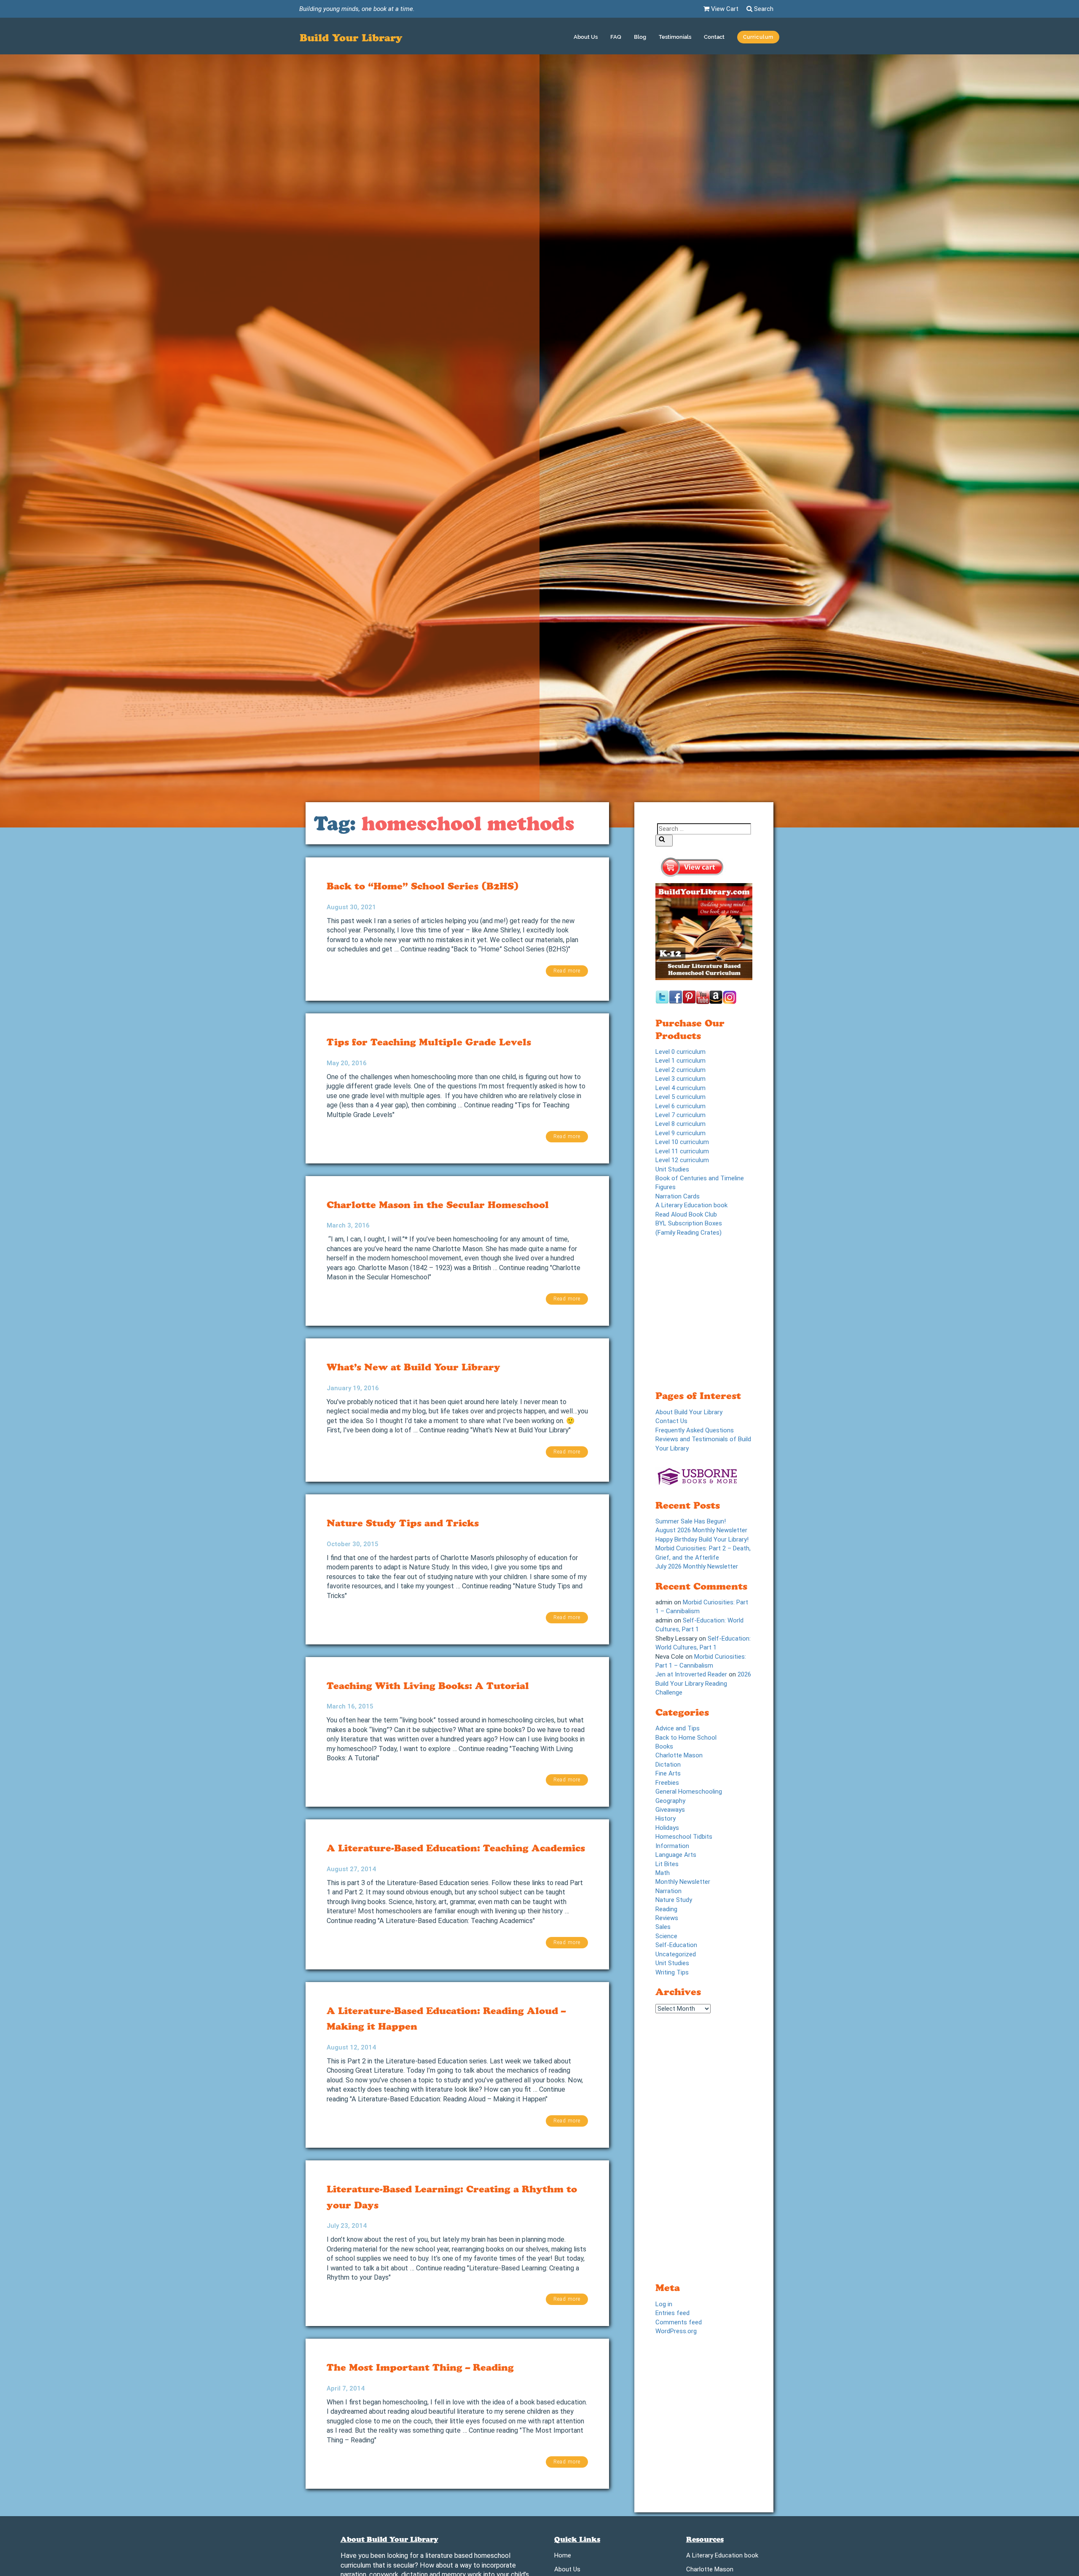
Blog (640, 37)
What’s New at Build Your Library (413, 1367)
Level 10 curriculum (682, 1142)
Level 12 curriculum (682, 1160)
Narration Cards (678, 1196)
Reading (666, 1909)
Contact (714, 37)
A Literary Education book (691, 1205)
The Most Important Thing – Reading (420, 2367)
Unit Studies (672, 1169)
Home (563, 2557)
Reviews (667, 1918)
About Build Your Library (689, 1412)
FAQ (616, 37)
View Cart (724, 9)
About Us (586, 37)
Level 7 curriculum (680, 1115)
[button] (758, 38)
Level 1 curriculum (680, 1061)
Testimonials (675, 37)
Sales (663, 1927)
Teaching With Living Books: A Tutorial (428, 1686)
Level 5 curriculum (680, 1097)
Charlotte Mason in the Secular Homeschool (438, 1205)
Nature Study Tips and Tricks (403, 1523)
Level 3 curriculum (680, 1079)
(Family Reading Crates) (688, 1233)
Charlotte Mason (679, 1755)
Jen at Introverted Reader (691, 1674)
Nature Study (674, 1900)
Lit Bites (667, 1864)
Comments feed (679, 2322)
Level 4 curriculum (680, 1088)
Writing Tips (672, 1972)
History (666, 1819)
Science (666, 1936)
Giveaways (670, 1810)
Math (663, 1873)
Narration (668, 1891)
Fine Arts (668, 1773)
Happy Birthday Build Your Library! (702, 1539)
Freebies (667, 1783)
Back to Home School (686, 1738)
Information (672, 1846)
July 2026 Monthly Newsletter (697, 1566)
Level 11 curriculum (682, 1151)
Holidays (667, 1828)
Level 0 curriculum (680, 1052)
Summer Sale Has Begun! (691, 1521)
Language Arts (676, 1855)
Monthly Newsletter (683, 1882)
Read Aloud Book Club (686, 1214)
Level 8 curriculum (680, 1124)
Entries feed (672, 2313)
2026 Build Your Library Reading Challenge (703, 1683)
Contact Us (671, 1421)
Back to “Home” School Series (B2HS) (423, 886)
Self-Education (676, 1945)
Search (763, 9)
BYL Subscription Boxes (689, 1223)
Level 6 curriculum (680, 1106)
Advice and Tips (678, 1728)
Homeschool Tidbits (684, 1837)
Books (664, 1746)
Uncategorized (676, 1954)
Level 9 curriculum (680, 1133)
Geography (670, 1801)
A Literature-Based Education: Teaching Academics (456, 1848)
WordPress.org (676, 2331)
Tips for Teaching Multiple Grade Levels (429, 1042)
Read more (567, 971)
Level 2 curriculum (680, 1070)
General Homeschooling (689, 1792)
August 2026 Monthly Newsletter (701, 1530)
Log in (664, 2304)
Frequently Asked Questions (695, 1430)
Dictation (668, 1765)
